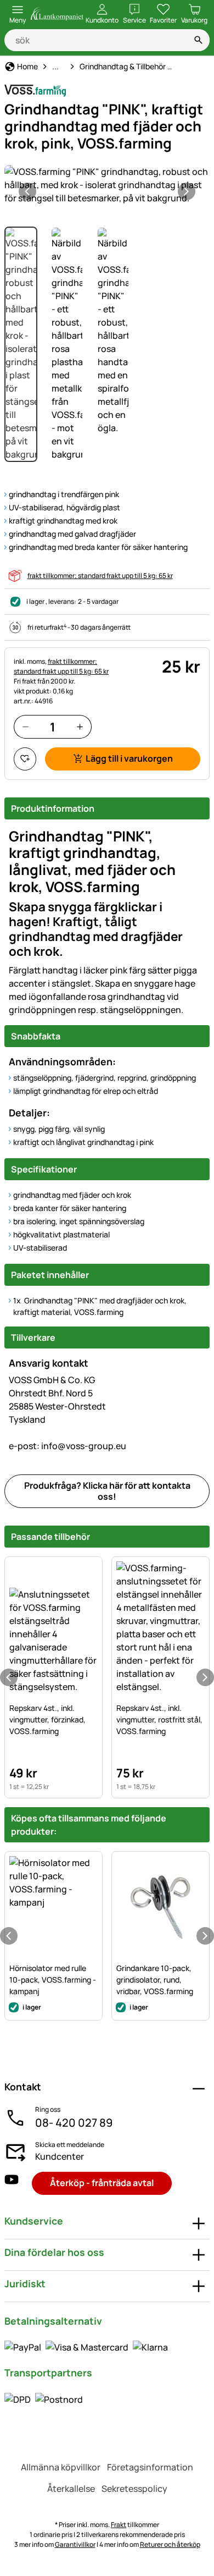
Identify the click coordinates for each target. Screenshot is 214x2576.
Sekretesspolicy (134, 2489)
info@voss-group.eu (67, 1446)
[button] (107, 185)
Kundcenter (60, 2156)
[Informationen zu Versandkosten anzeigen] (44, 2399)
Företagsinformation (150, 2467)
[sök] (199, 40)
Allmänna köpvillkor (61, 2467)
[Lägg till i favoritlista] (25, 759)
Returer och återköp (170, 2544)
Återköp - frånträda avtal (102, 2183)
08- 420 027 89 (74, 2123)
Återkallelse (71, 2489)
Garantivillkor (75, 2544)
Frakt (119, 2525)
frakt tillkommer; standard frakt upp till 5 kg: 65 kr (100, 576)
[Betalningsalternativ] (86, 2347)
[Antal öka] (80, 727)
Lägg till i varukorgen (129, 758)
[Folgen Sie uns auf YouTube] (12, 2183)
